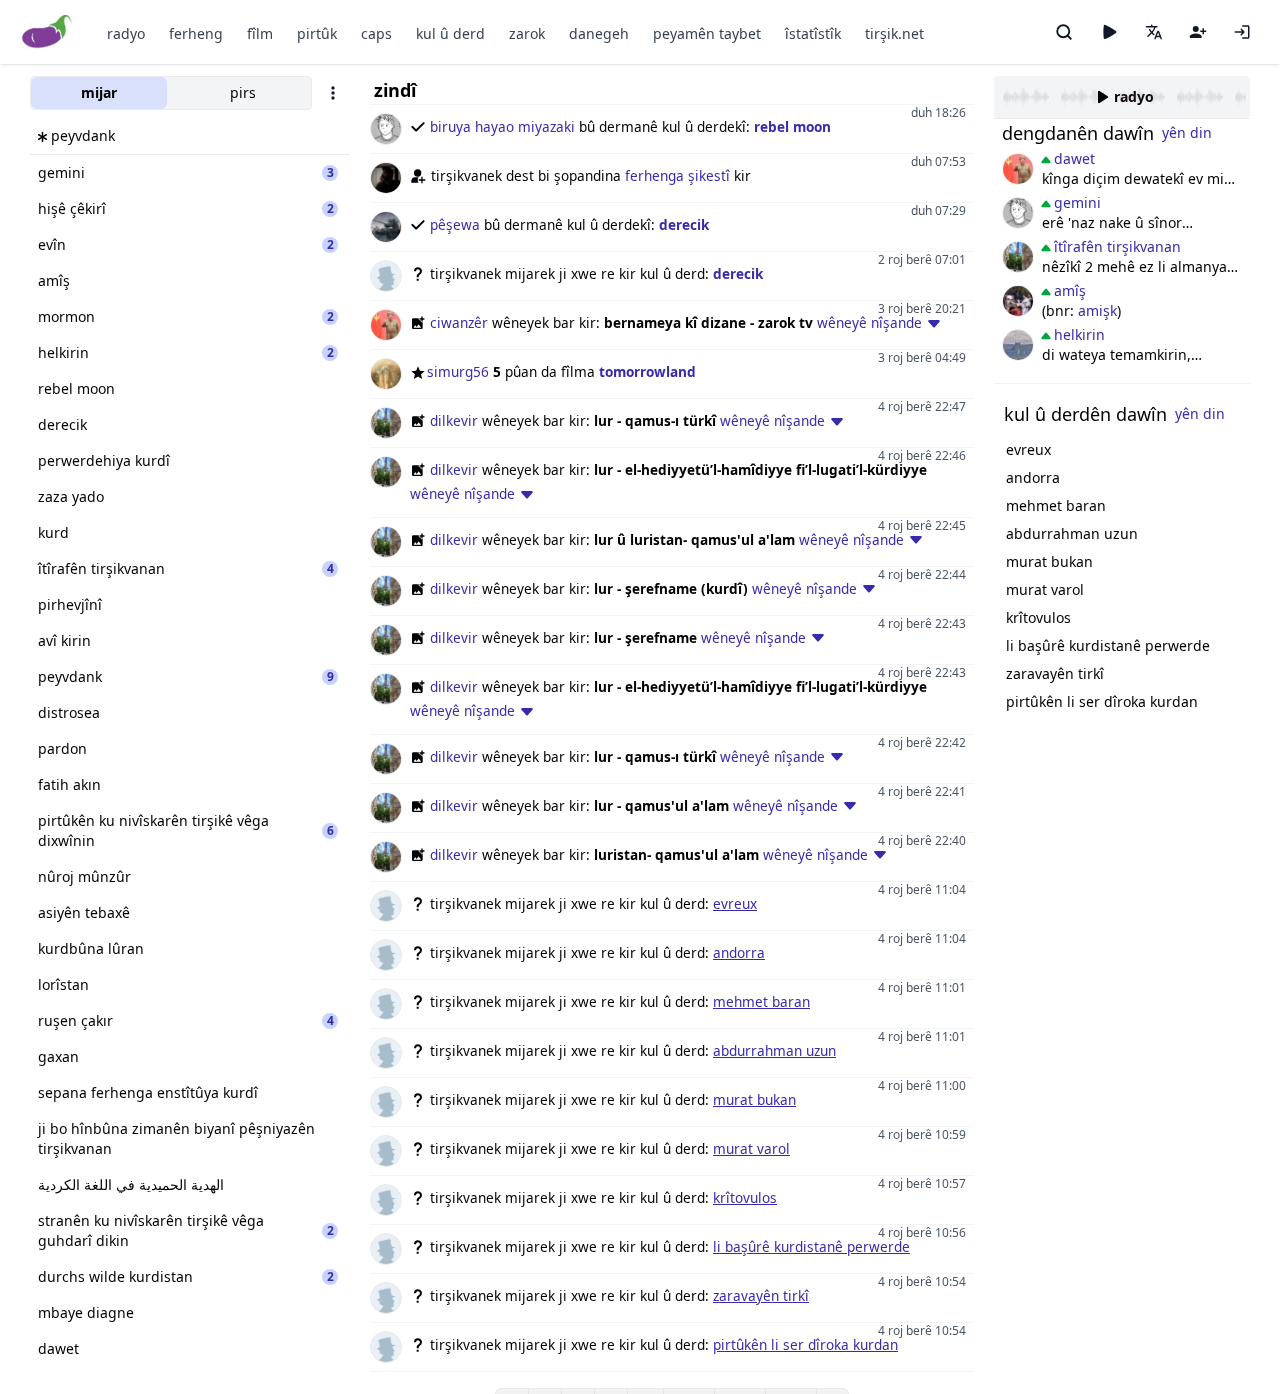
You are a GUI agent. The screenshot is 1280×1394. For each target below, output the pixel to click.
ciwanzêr (459, 322)
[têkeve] (1242, 32)
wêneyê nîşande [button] (869, 322)
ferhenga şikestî (677, 175)
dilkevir (454, 420)
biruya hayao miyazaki (502, 126)
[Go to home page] (47, 32)
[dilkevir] (1018, 257)
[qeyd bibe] (1198, 32)
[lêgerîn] (1064, 32)
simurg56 (458, 371)
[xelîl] (1018, 301)
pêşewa (455, 224)
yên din (1187, 132)
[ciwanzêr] (1018, 169)
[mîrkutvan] (1018, 345)
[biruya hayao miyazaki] (1018, 213)
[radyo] (1109, 32)
